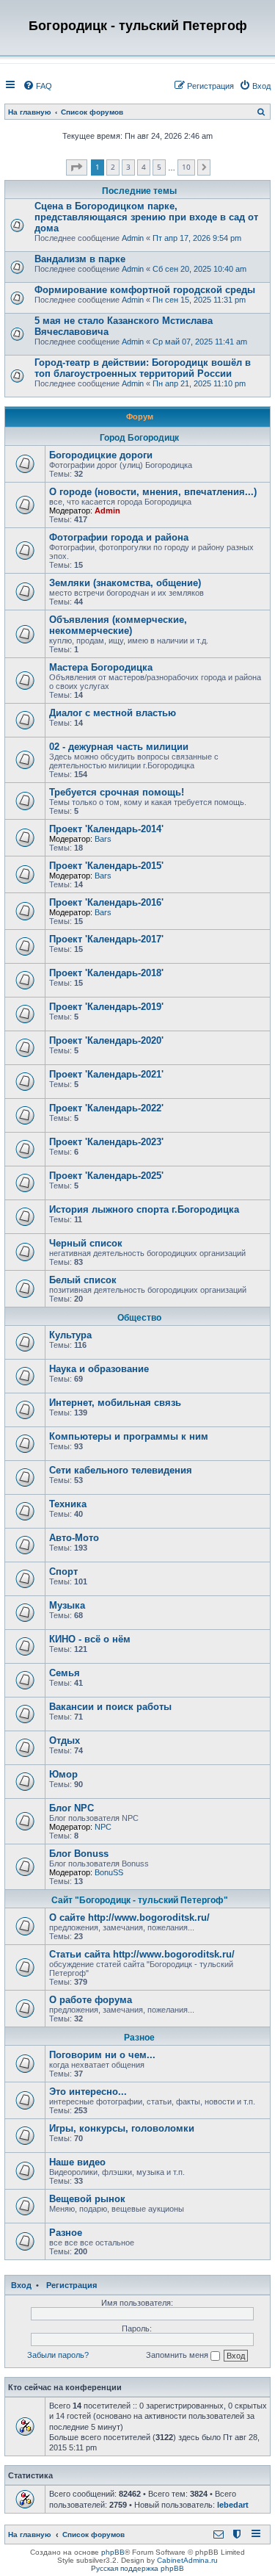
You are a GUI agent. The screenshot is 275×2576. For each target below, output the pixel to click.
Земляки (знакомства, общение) (125, 583)
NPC (103, 1827)
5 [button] (159, 167)
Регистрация (71, 2285)
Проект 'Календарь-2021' (106, 1074)
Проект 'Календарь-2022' (106, 1108)
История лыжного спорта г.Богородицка (144, 1209)
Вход (21, 2285)
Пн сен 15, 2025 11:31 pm (199, 300)
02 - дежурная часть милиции (119, 747)
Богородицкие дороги (101, 455)
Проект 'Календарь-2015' (106, 866)
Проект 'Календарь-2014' (106, 829)
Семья (65, 1673)
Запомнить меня (178, 2355)
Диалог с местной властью (113, 713)
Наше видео (77, 2162)
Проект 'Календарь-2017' (106, 939)
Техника (68, 1504)
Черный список (86, 1243)
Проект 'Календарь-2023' (106, 1142)
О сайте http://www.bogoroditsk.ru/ (129, 1917)
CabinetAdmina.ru (187, 2560)
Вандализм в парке (80, 259)
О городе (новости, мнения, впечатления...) (153, 492)
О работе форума (91, 2000)
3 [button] (128, 167)
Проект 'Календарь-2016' (106, 902)
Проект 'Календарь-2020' (106, 1040)
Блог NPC (71, 1808)
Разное (139, 2038)
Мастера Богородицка (101, 667)
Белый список (83, 1280)
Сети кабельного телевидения (121, 1470)
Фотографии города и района (119, 537)
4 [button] (144, 167)
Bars (103, 839)
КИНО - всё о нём (90, 1639)
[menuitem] (37, 86)
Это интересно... (88, 2092)
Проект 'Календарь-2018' (106, 973)
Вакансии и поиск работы (110, 1707)
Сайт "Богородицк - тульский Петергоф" (140, 1900)
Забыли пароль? (58, 2355)
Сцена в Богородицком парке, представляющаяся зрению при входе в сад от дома (146, 217)
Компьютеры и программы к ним (129, 1436)
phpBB (113, 2552)
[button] (77, 167)
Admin (133, 238)
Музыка (67, 1605)
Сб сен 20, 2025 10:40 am (199, 269)
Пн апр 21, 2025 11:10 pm (199, 383)
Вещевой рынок (87, 2199)
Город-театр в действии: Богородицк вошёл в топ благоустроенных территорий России (143, 368)
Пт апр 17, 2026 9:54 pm (197, 238)
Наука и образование (99, 1369)
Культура (70, 1335)
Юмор (63, 1774)
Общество (139, 1318)
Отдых (65, 1740)
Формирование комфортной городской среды (145, 290)
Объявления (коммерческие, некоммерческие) (118, 625)
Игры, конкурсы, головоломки (122, 2128)
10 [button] (186, 167)
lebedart (233, 2505)
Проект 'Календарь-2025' (106, 1176)
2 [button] (113, 167)
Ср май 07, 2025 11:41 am (200, 342)
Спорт (63, 1572)
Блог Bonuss (79, 1854)
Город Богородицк (139, 438)
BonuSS (109, 1872)
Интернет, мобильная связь (115, 1403)
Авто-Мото (74, 1538)
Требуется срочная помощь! (117, 792)
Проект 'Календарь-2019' (106, 1007)
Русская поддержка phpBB (137, 2568)
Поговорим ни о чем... (102, 2055)
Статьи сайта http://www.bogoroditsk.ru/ (142, 1954)
